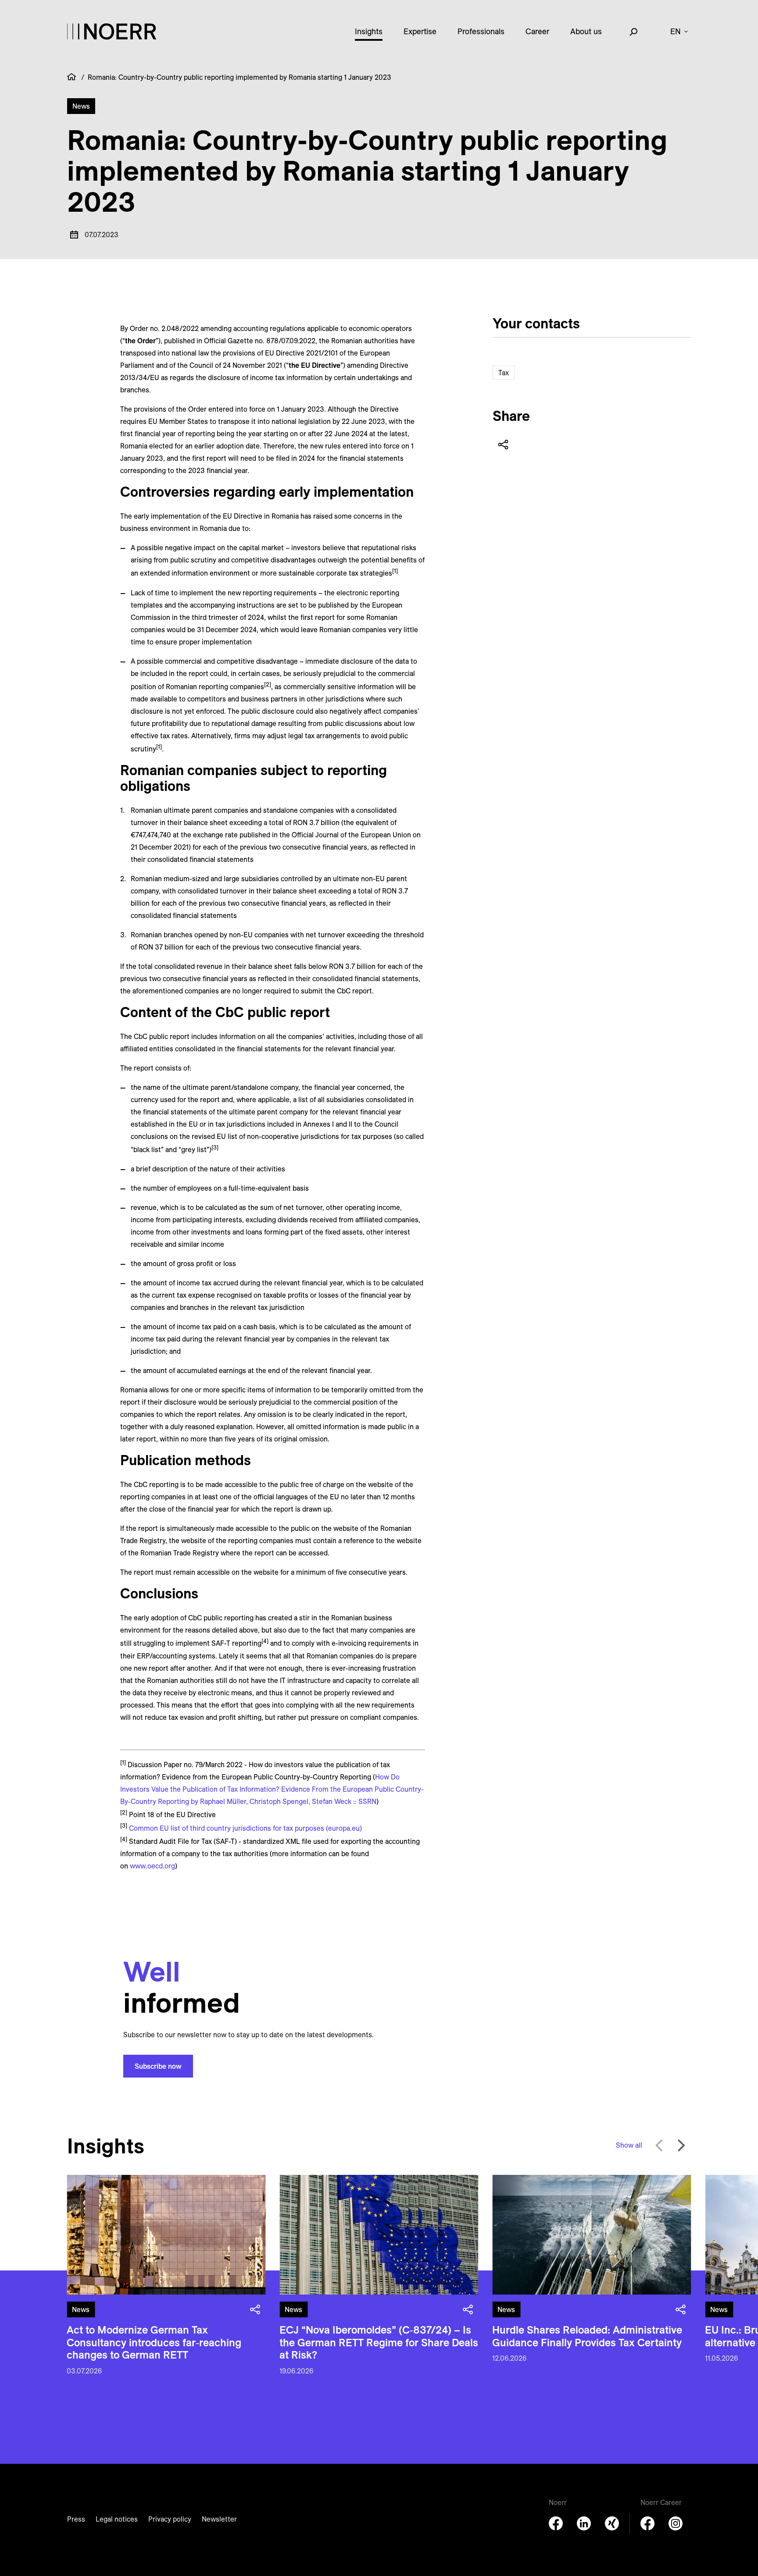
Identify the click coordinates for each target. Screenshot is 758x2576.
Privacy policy (170, 2519)
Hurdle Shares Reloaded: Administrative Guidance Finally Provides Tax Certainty (587, 2336)
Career (537, 31)
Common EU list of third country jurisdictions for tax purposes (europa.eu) (245, 1828)
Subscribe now (158, 2066)
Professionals (481, 31)
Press (76, 2519)
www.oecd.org (152, 1866)
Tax (504, 373)
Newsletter (219, 2519)
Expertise (420, 31)
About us (586, 31)
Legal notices (117, 2519)
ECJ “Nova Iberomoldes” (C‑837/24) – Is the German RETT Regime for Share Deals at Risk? (379, 2342)
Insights (369, 31)
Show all (629, 2145)
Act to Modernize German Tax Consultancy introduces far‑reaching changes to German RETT (154, 2342)
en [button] (676, 31)
